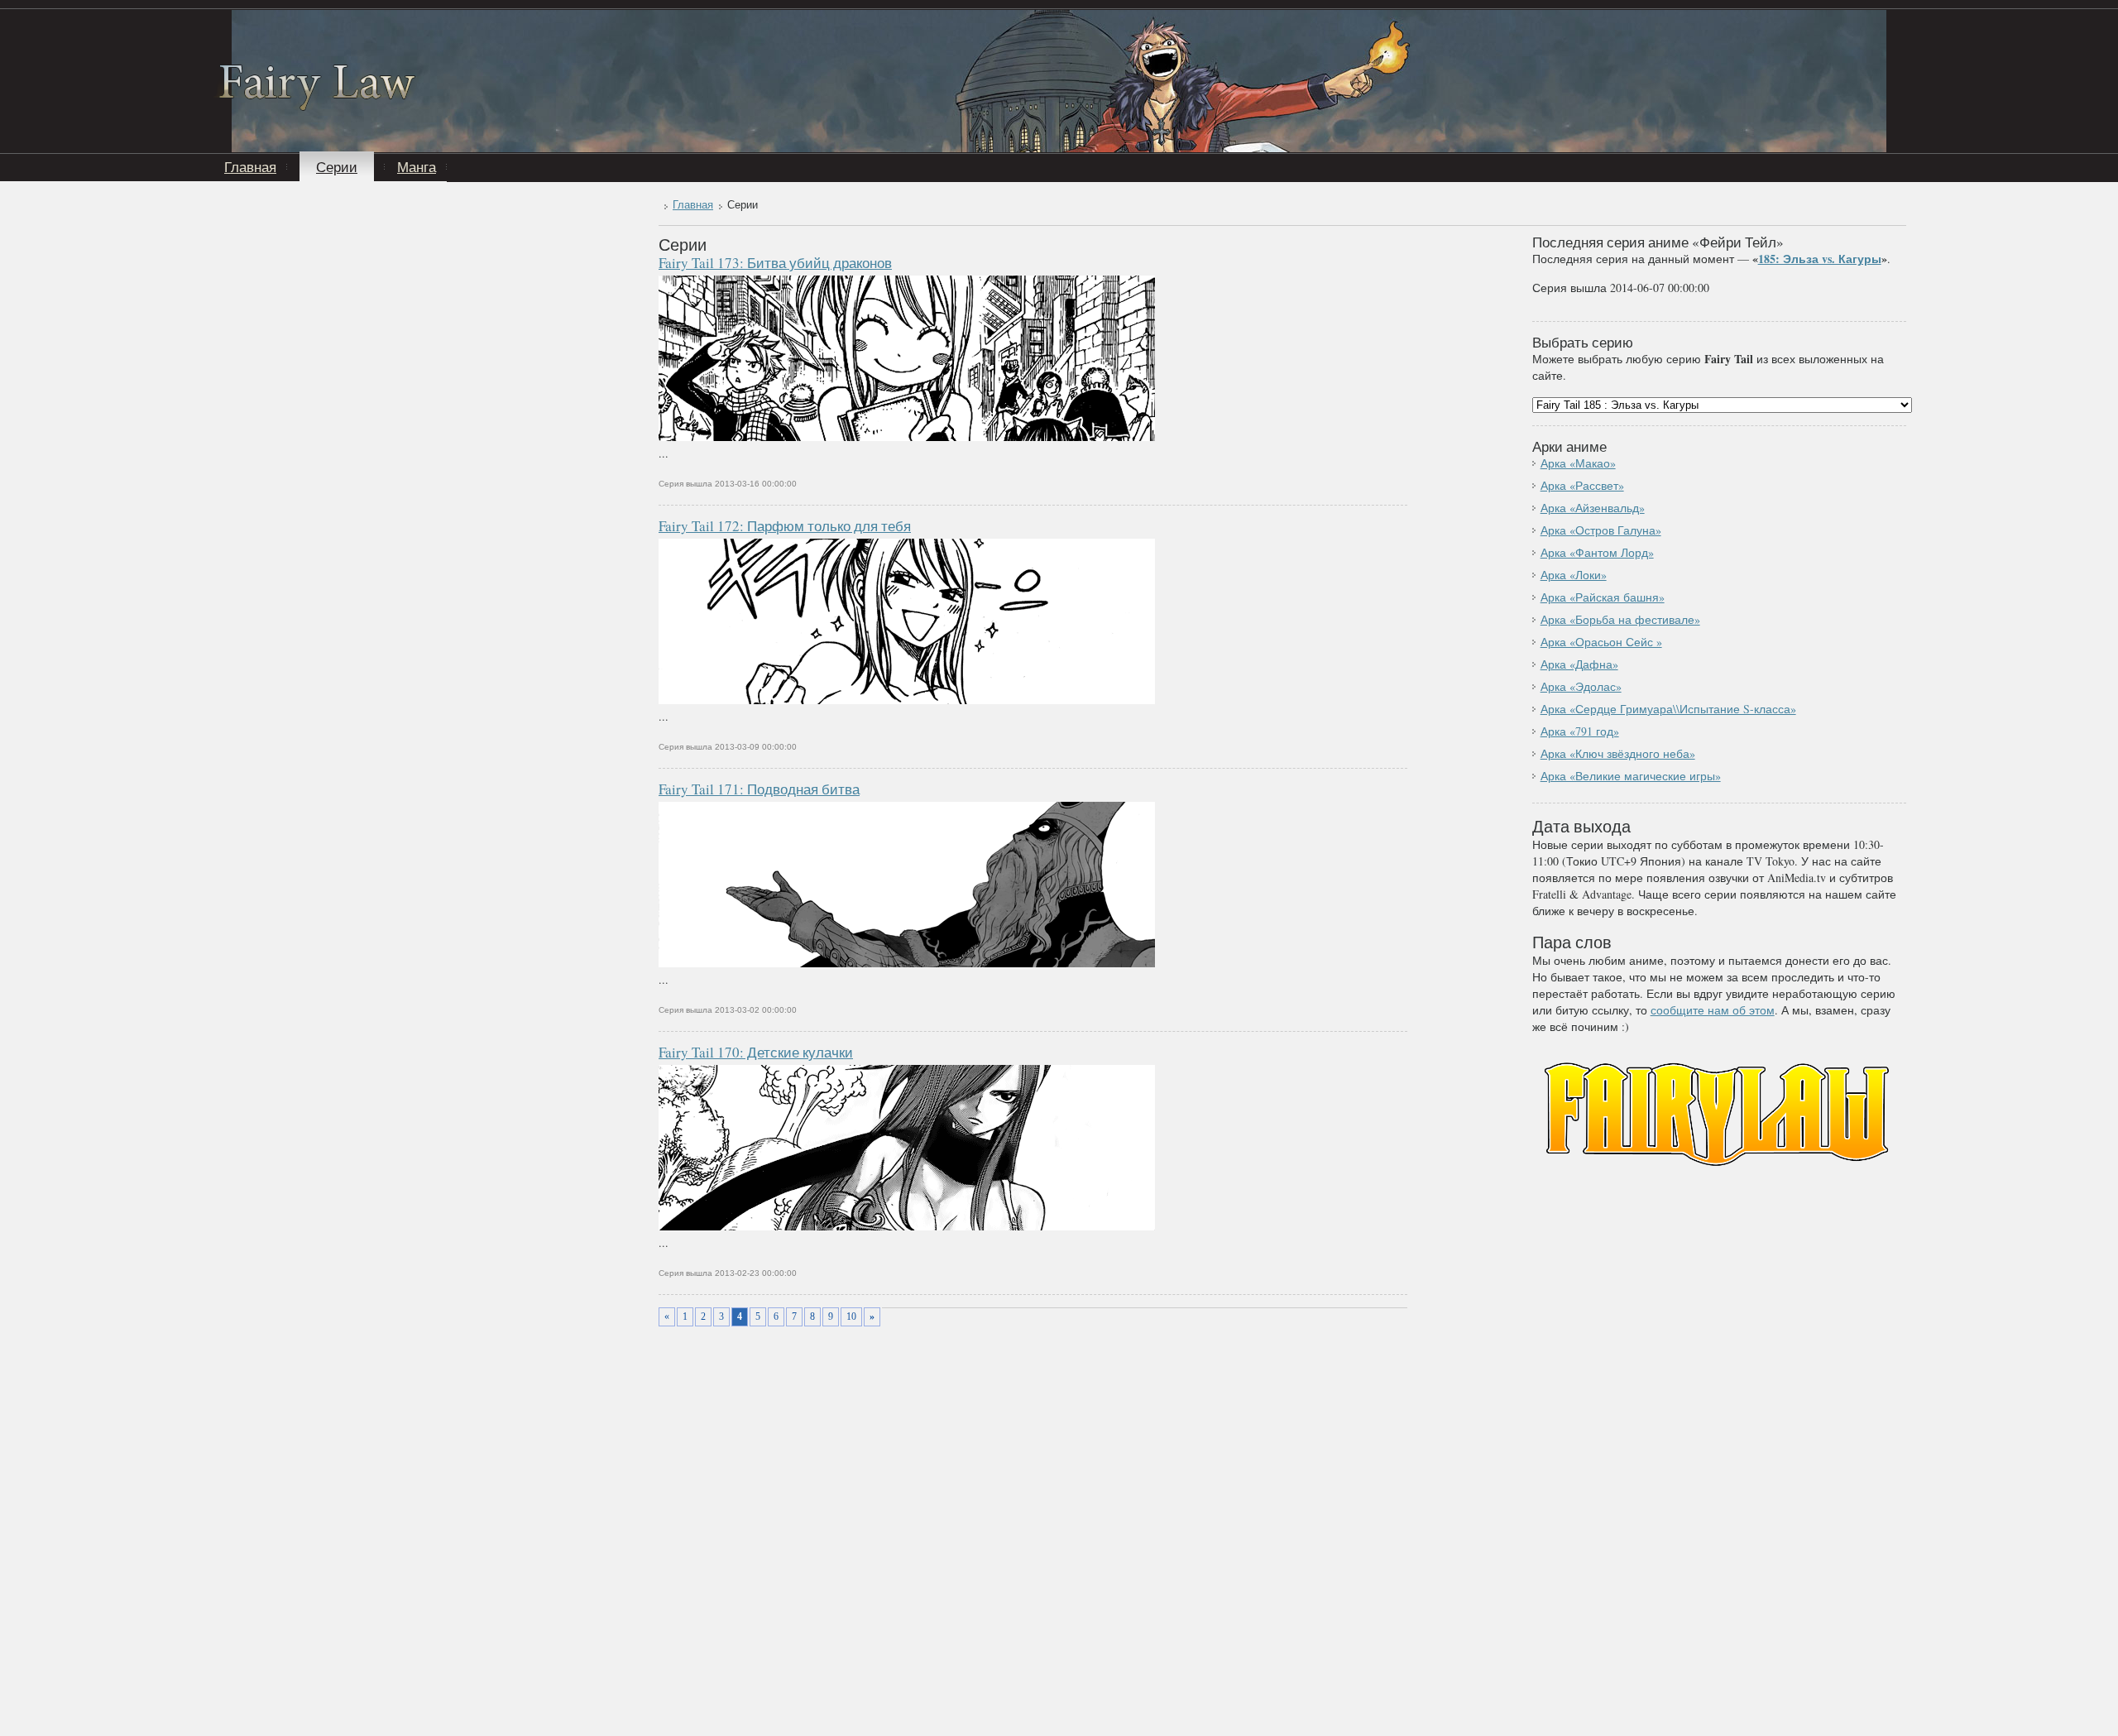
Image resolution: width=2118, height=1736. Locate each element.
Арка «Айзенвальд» (1593, 508)
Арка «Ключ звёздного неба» (1618, 753)
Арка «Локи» (1574, 575)
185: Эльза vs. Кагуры (1820, 259)
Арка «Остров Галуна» (1601, 530)
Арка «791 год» (1580, 731)
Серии (337, 167)
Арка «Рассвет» (1582, 485)
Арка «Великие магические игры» (1631, 776)
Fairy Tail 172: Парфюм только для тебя (785, 526)
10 (851, 1316)
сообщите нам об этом (1713, 1010)
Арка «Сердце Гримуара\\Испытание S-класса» (1668, 709)
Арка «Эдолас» (1581, 686)
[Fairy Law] (317, 106)
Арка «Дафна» (1579, 664)
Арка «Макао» (1578, 463)
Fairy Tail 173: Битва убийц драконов (775, 263)
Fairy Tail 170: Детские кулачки (756, 1052)
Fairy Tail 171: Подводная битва (759, 789)
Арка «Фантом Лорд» (1597, 552)
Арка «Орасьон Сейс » (1601, 642)
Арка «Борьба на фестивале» (1620, 619)
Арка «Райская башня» (1603, 597)
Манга (417, 167)
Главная (250, 167)
